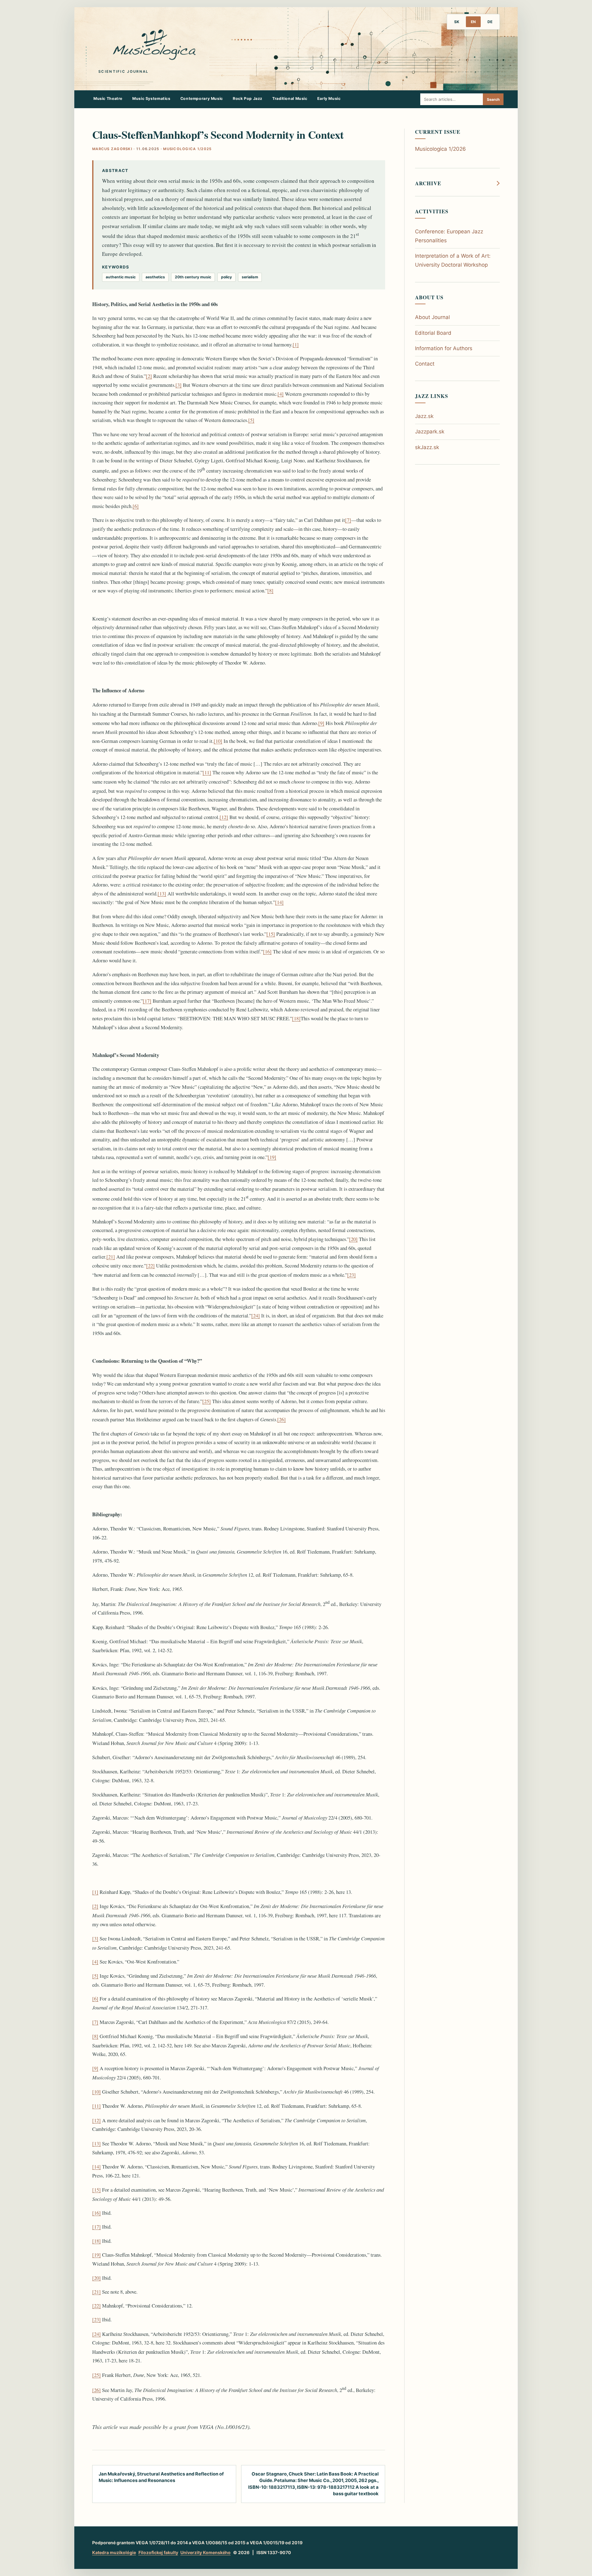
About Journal (432, 317)
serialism (250, 277)
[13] (162, 893)
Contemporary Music (202, 98)
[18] (296, 1018)
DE (490, 22)
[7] (348, 520)
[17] (147, 1001)
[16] (267, 951)
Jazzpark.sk (430, 432)
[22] (150, 1265)
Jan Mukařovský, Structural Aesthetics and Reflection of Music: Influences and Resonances (161, 2477)
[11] (207, 772)
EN (473, 22)
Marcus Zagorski (112, 149)
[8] (270, 590)
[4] (281, 394)
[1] (296, 344)
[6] (136, 506)
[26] (282, 1419)
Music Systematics (151, 98)
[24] (256, 1315)
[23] (351, 1275)
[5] (251, 420)
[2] (149, 376)
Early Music (329, 98)
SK (457, 22)
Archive (428, 183)
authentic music (121, 277)
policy (226, 277)
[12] (224, 817)
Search (493, 99)
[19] (272, 1157)
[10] (218, 741)
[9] (321, 723)
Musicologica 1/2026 (440, 149)
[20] (353, 1239)
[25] (207, 1401)
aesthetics (155, 277)
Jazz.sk (424, 416)
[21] (111, 1257)
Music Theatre (108, 98)
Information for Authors (444, 348)
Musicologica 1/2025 (187, 149)
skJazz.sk (427, 447)
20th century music (193, 277)
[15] (271, 934)
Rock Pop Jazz (248, 98)
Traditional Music (290, 98)
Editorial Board (433, 333)
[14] (279, 902)
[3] (179, 385)
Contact (425, 364)
